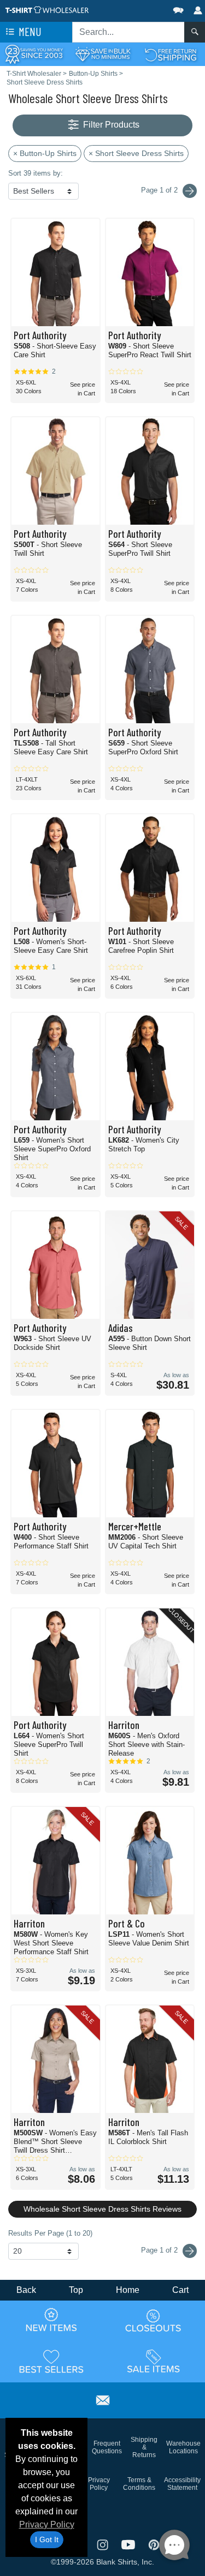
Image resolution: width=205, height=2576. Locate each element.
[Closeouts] (154, 2320)
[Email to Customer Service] (103, 2398)
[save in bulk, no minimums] (102, 54)
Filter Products (110, 125)
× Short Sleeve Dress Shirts (136, 153)
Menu (29, 31)
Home (128, 2290)
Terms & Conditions (139, 2484)
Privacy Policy (47, 2524)
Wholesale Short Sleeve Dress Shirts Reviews (102, 2209)
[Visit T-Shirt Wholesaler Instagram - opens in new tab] (104, 2544)
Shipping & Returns (144, 2447)
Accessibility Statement (182, 2484)
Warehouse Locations (183, 2447)
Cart (180, 2290)
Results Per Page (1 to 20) (50, 2233)
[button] (145, 8)
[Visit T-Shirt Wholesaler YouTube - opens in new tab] (129, 2544)
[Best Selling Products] (51, 2361)
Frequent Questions (107, 2447)
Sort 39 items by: (36, 173)
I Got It (47, 2539)
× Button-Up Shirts (45, 153)
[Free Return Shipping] (171, 54)
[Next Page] (190, 191)
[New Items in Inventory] (51, 2320)
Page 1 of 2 (160, 2250)
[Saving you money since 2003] (34, 54)
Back (26, 2290)
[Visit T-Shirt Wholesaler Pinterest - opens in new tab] (154, 2544)
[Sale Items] (154, 2361)
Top (76, 2290)
